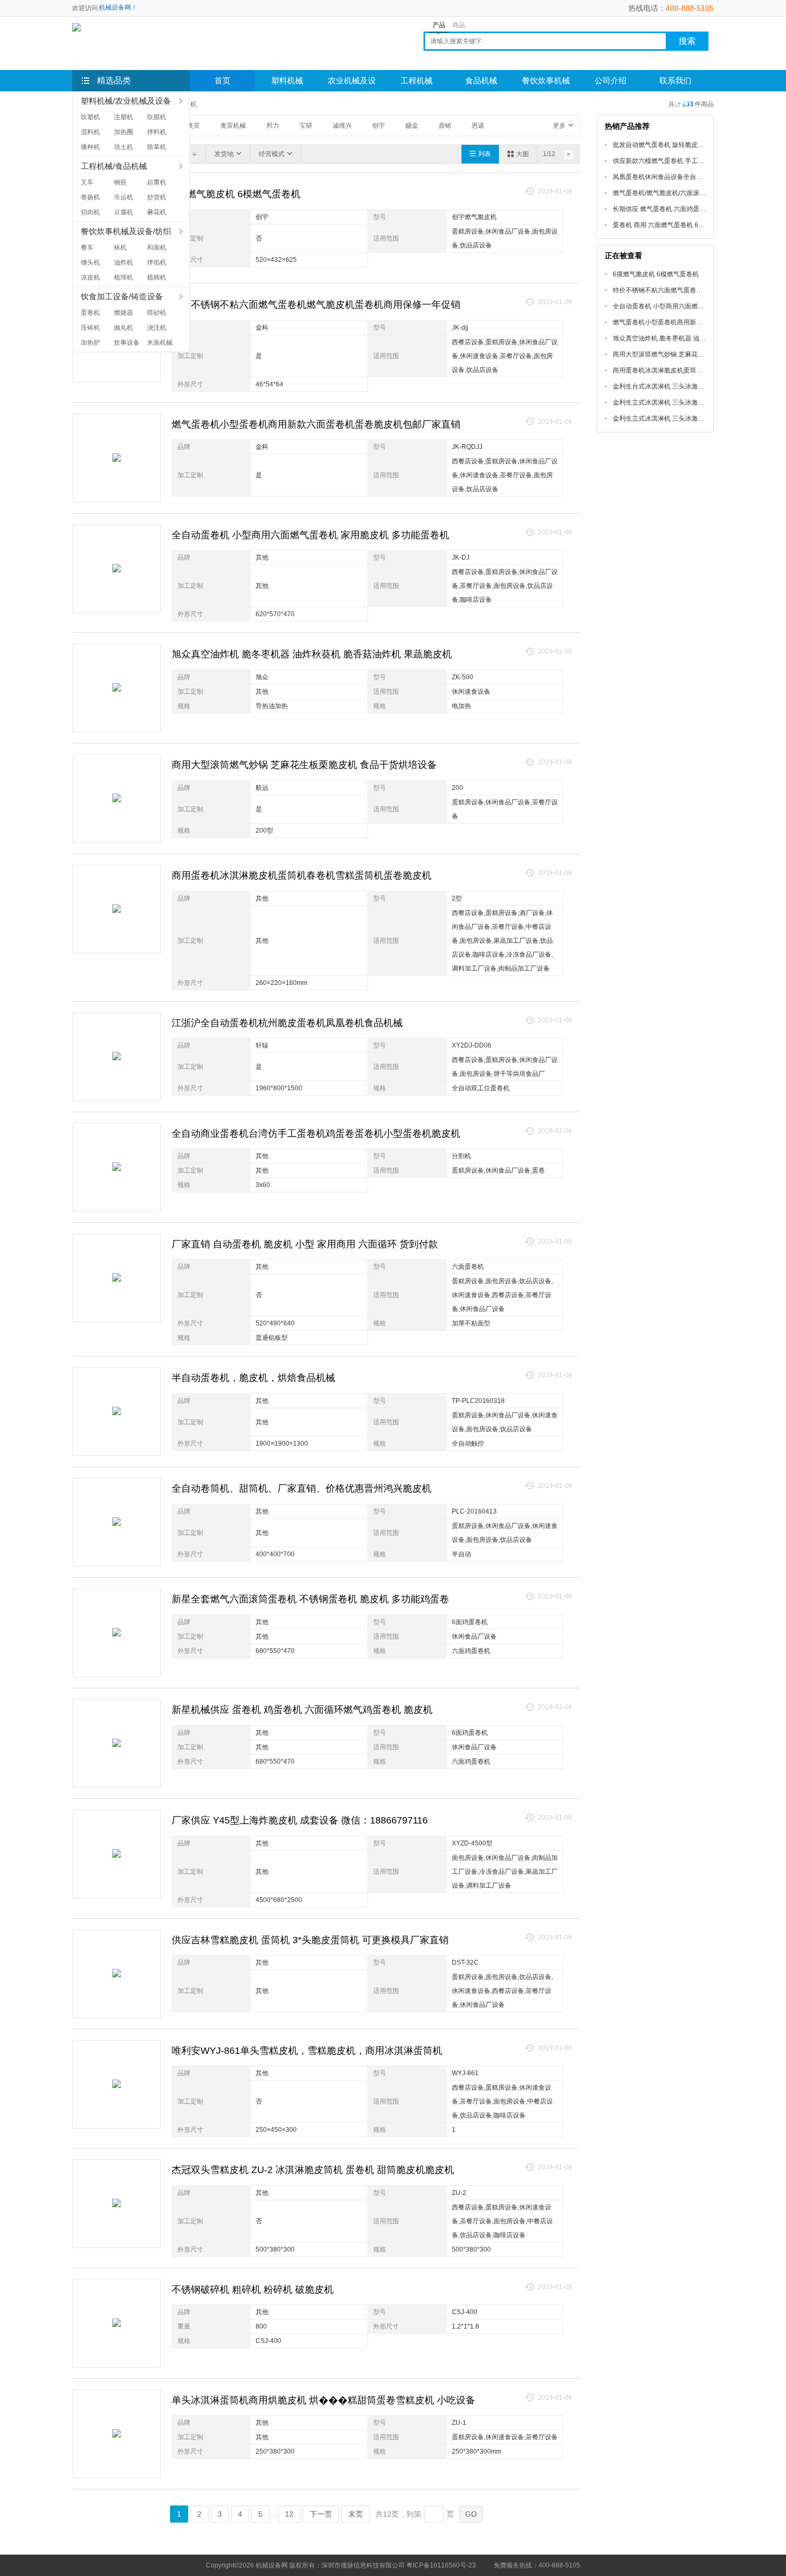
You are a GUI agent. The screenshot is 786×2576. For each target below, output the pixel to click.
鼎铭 (445, 126)
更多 (559, 126)
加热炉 (90, 343)
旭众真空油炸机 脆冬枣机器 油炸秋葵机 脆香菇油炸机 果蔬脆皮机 (312, 654)
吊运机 (124, 197)
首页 (222, 81)
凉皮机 (90, 277)
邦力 (273, 126)
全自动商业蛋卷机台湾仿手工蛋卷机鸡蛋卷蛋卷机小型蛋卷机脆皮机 (316, 1134)
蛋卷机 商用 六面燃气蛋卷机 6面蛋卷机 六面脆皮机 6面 (691, 225)
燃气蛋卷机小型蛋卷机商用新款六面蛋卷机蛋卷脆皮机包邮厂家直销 (316, 424)
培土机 (124, 147)
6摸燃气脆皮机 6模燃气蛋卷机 (236, 194)
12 (289, 2514)
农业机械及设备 (352, 84)
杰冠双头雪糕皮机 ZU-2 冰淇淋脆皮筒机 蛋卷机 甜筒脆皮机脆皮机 (313, 2170)
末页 (356, 2514)
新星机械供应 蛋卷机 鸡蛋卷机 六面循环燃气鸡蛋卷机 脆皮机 (302, 1710)
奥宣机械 (233, 126)
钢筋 (120, 182)
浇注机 (157, 328)
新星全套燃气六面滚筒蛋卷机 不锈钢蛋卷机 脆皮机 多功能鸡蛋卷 (310, 1599)
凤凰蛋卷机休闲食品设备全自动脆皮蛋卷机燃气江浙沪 (690, 177)
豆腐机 (124, 212)
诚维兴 (342, 126)
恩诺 (478, 126)
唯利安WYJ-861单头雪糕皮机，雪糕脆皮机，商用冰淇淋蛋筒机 (307, 2051)
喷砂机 (157, 313)
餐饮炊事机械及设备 (546, 84)
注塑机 (124, 117)
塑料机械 (287, 81)
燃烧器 (124, 313)
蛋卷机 (90, 313)
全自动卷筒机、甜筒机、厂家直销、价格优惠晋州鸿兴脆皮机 (302, 1488)
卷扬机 (90, 197)
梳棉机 (157, 277)
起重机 (157, 182)
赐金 (412, 126)
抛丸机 (124, 328)
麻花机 (157, 212)
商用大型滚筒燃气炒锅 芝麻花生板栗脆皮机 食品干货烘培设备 (304, 765)
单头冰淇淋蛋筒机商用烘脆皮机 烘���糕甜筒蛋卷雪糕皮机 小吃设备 (323, 2400)
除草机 (157, 147)
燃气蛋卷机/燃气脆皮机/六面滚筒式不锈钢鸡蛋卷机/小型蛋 (695, 193)
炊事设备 (127, 343)
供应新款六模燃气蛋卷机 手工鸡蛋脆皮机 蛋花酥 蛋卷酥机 (695, 161)
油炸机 (124, 262)
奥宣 (194, 126)
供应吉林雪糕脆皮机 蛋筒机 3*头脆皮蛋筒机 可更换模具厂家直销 (310, 1940)
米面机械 (160, 343)
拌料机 (157, 132)
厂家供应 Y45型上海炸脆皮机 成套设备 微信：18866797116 (300, 1820)
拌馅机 (157, 262)
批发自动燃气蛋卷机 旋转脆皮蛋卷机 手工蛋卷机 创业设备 (695, 145)
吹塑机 (90, 117)
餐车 (87, 247)
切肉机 (90, 212)
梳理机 (124, 277)
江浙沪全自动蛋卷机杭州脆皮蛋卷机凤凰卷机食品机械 (287, 1023)
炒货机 (157, 197)
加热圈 (124, 132)
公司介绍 (611, 81)
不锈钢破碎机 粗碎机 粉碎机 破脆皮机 (253, 2290)
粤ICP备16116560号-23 (441, 2565)
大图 (522, 154)
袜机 (120, 247)
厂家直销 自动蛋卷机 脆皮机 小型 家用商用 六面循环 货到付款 (305, 1244)
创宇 (379, 126)
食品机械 (481, 81)
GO (471, 2514)
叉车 (87, 182)
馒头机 (90, 262)
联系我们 (675, 81)
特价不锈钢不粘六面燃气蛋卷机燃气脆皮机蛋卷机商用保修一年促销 (316, 305)
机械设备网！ (118, 7)
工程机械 (417, 81)
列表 (484, 154)
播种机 (90, 147)
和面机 (157, 247)
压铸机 (90, 328)
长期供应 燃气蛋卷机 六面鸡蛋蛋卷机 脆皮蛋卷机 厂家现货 (696, 209)
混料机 (90, 132)
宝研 (306, 126)
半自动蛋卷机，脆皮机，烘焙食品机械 (253, 1378)
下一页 (321, 2514)
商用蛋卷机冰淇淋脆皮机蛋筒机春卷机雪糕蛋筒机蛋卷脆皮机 (302, 875)
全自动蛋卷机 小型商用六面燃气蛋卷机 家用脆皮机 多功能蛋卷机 (310, 535)
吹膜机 (157, 117)
